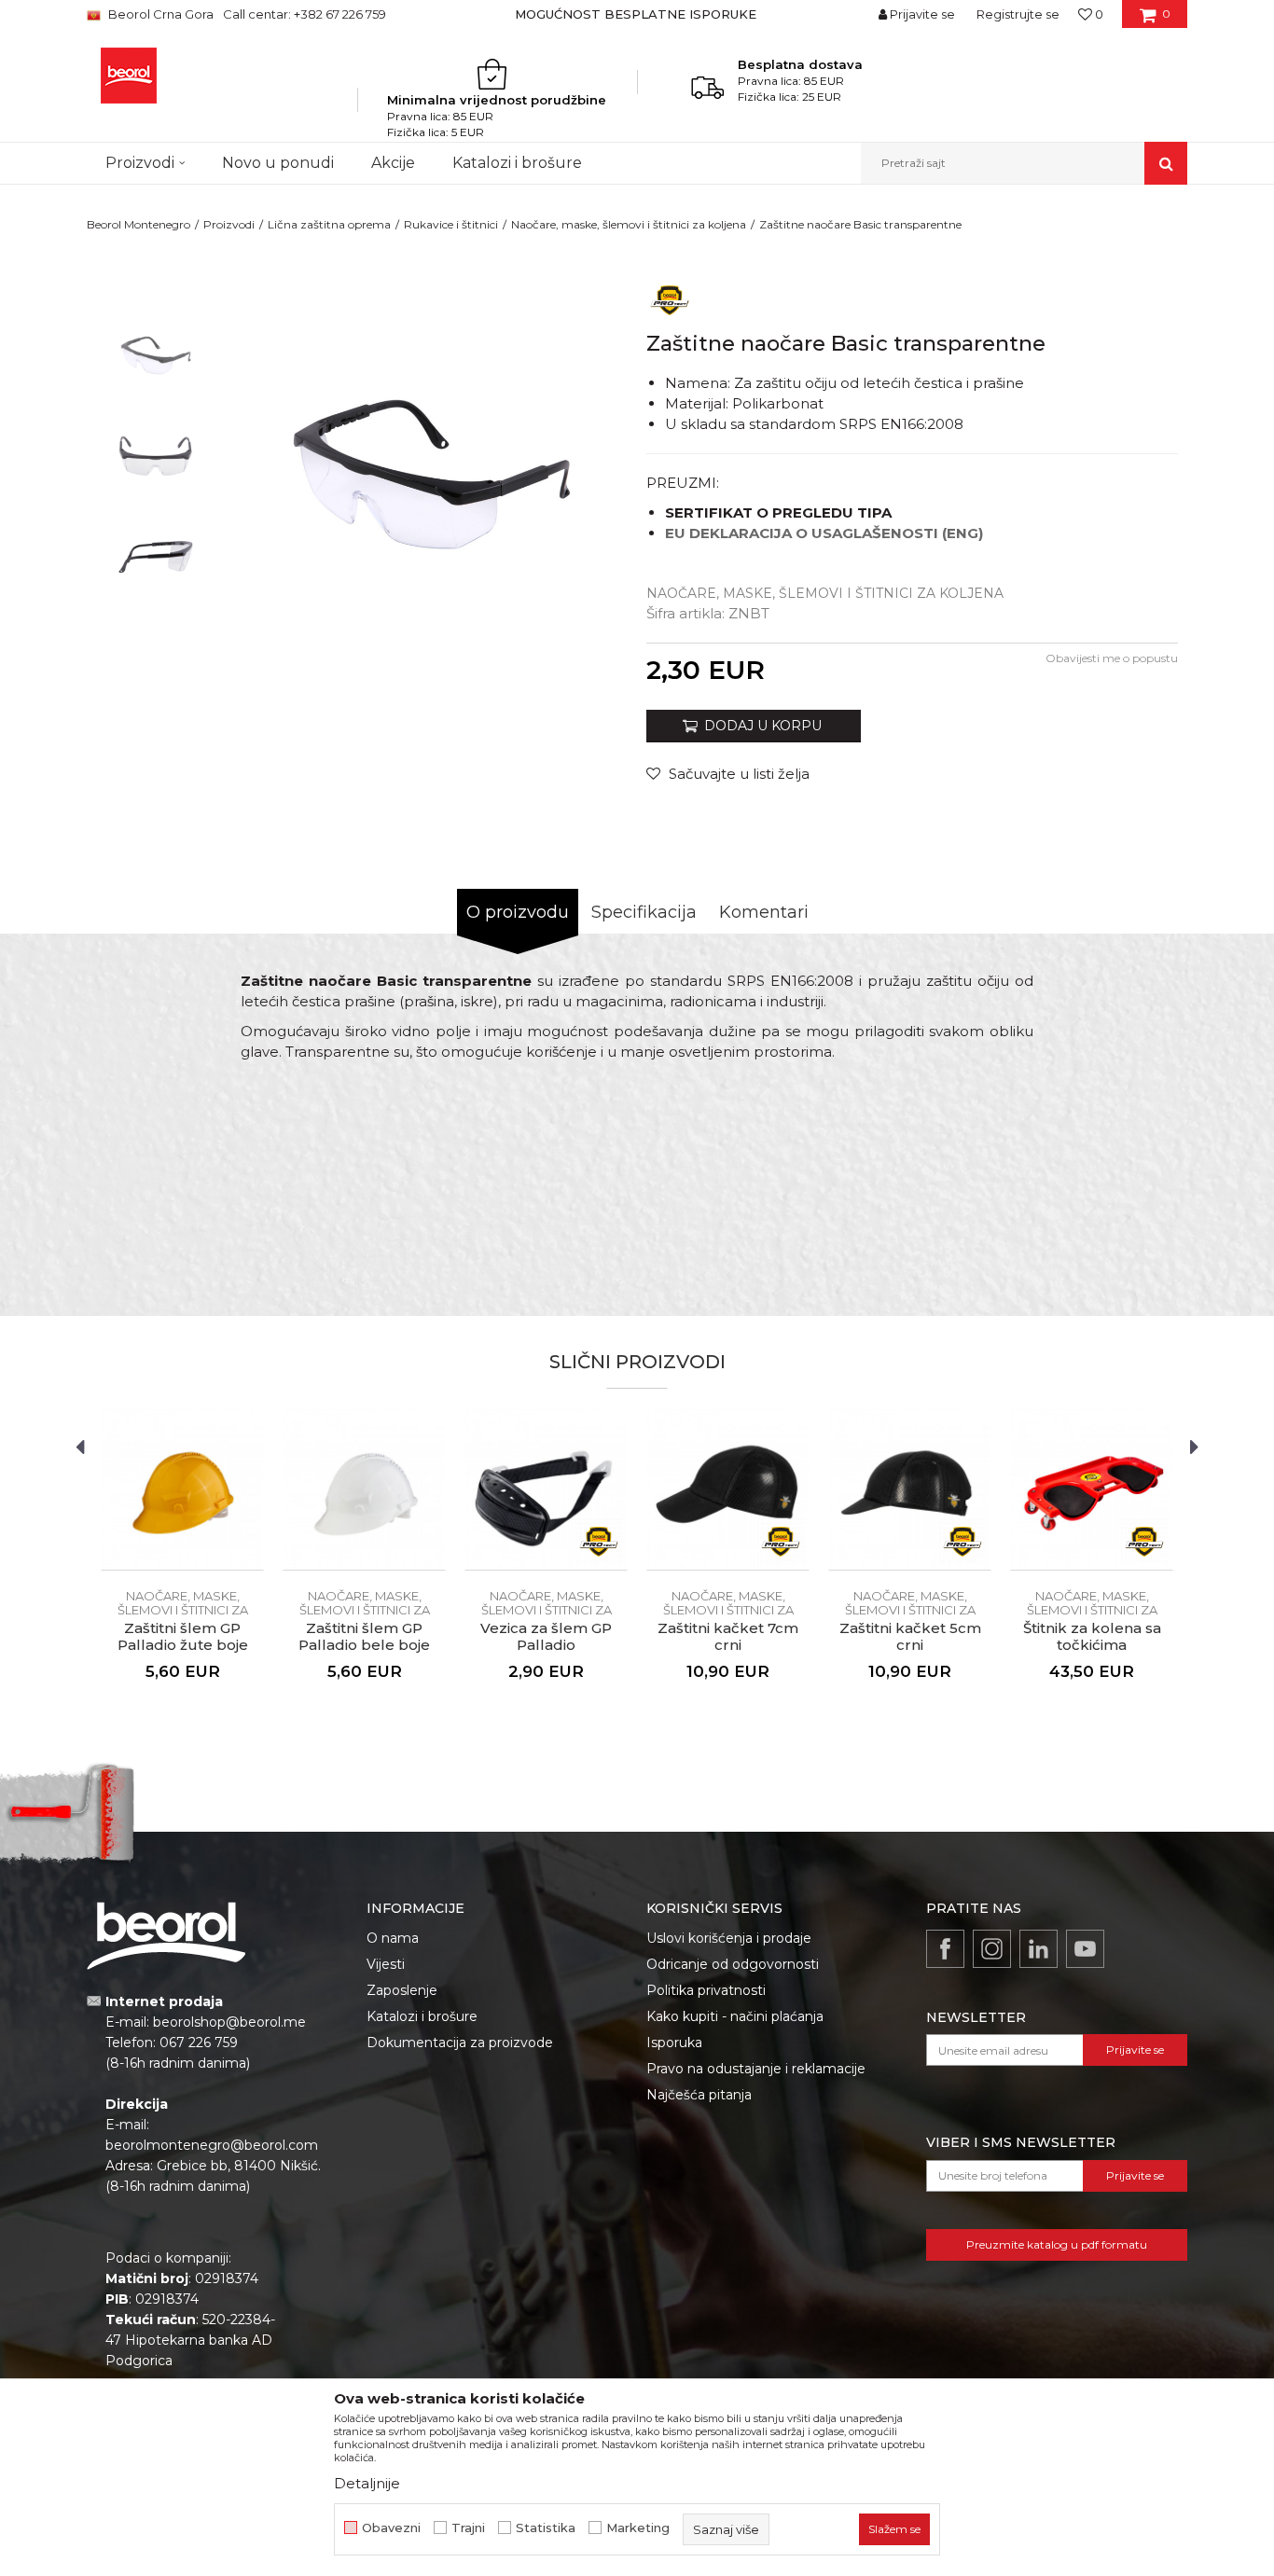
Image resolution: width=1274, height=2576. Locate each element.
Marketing (638, 2528)
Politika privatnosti (706, 1990)
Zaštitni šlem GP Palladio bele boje (364, 1637)
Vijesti (386, 1964)
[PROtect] (670, 299)
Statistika (546, 2528)
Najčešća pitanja (699, 2095)
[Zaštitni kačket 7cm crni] (728, 1489)
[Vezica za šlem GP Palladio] (546, 1489)
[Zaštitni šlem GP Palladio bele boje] (364, 1489)
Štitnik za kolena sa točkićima (1092, 1637)
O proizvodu (518, 912)
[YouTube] (1085, 1949)
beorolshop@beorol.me (229, 2022)
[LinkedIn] (1039, 1949)
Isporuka (674, 2043)
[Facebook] (945, 1949)
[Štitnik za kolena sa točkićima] (1092, 1489)
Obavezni (391, 2528)
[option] (637, 14)
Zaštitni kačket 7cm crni (728, 1637)
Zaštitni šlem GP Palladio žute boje (183, 1637)
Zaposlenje (402, 1990)
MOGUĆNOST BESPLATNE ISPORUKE (636, 14)
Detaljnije (367, 2483)
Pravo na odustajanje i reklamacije (756, 2069)
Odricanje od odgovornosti (733, 1964)
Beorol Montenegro (138, 224)
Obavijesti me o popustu (1112, 658)
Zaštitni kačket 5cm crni (910, 1637)
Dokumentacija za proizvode (460, 2043)
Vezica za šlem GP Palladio (546, 1637)
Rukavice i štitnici (451, 224)
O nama (393, 1938)
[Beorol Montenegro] (129, 76)
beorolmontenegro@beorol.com (212, 2145)
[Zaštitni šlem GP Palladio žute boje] (182, 1489)
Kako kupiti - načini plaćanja (735, 2016)
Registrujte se (1018, 14)
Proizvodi (229, 224)
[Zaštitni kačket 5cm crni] (910, 1489)
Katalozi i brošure (422, 2016)
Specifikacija (644, 912)
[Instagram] (992, 1949)
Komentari (764, 912)
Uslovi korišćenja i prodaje (729, 1938)
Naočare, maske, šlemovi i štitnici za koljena (629, 224)
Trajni (468, 2528)
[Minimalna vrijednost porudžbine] (497, 74)
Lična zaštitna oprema (329, 224)
